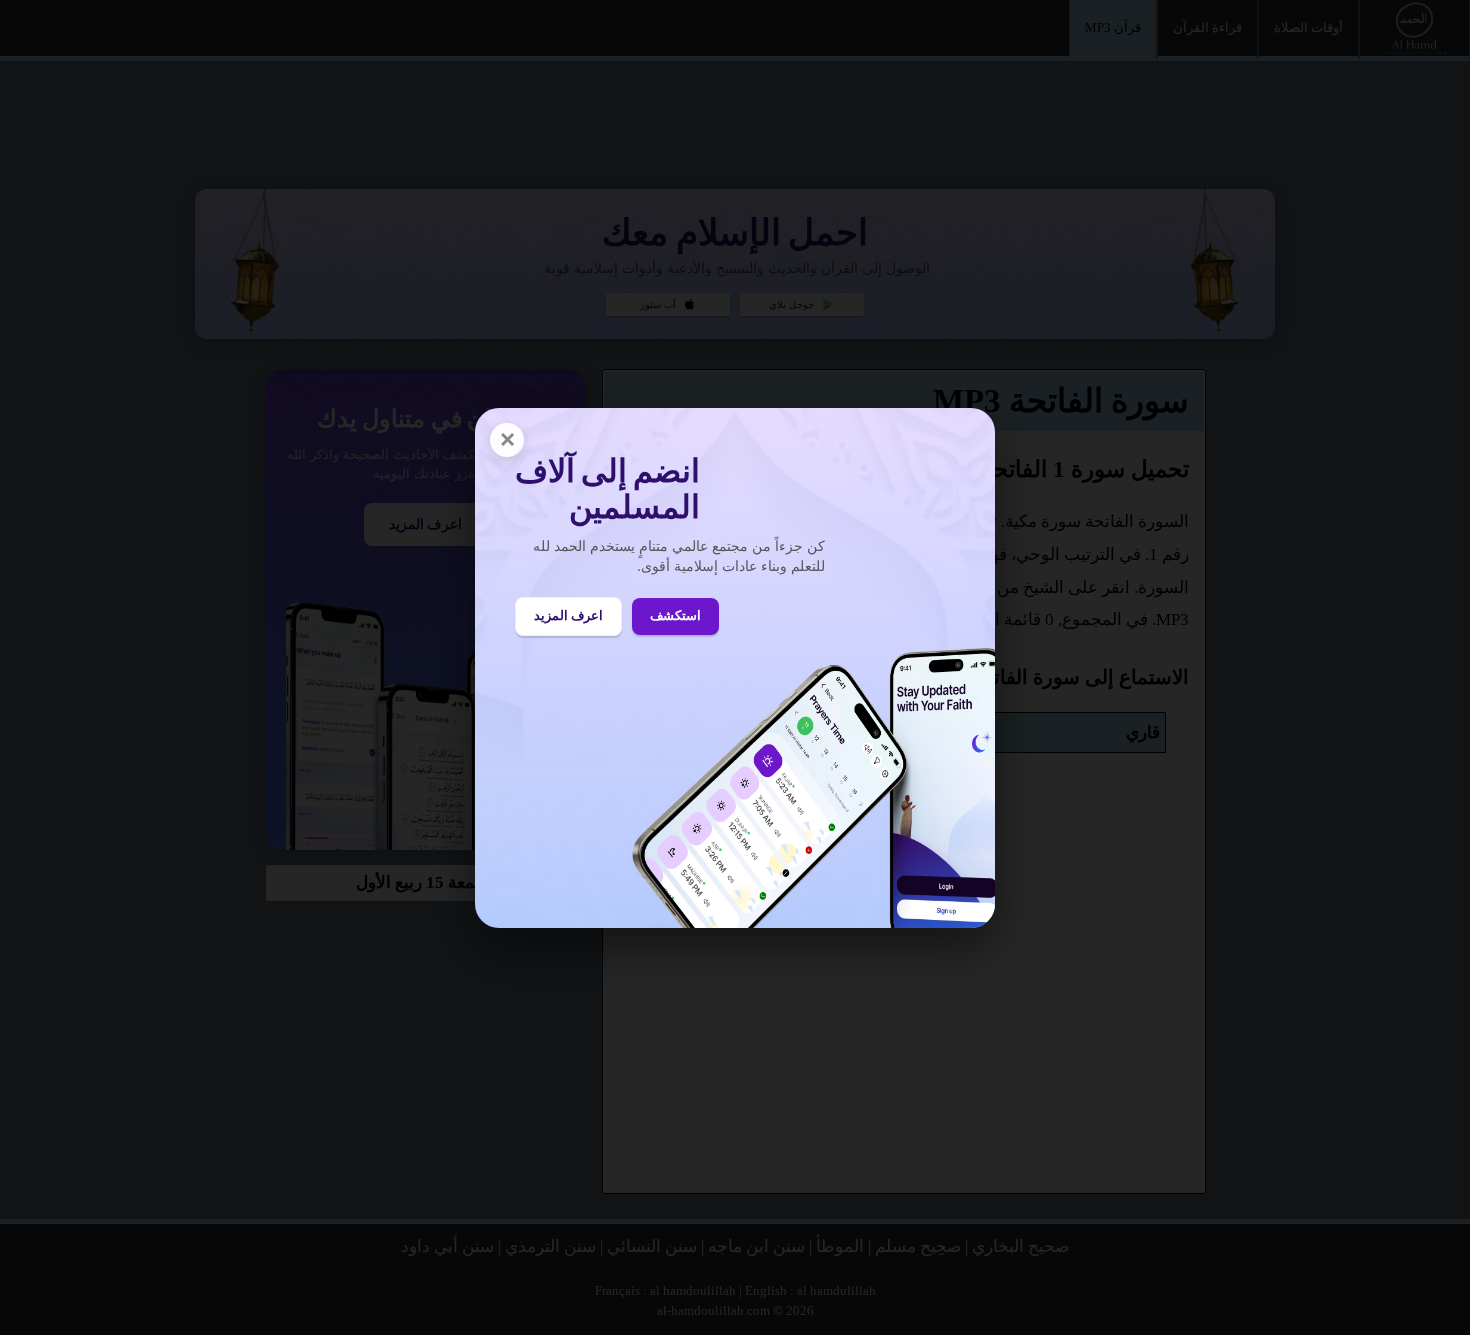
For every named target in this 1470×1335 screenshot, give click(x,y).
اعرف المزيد (568, 615)
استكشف (675, 615)
